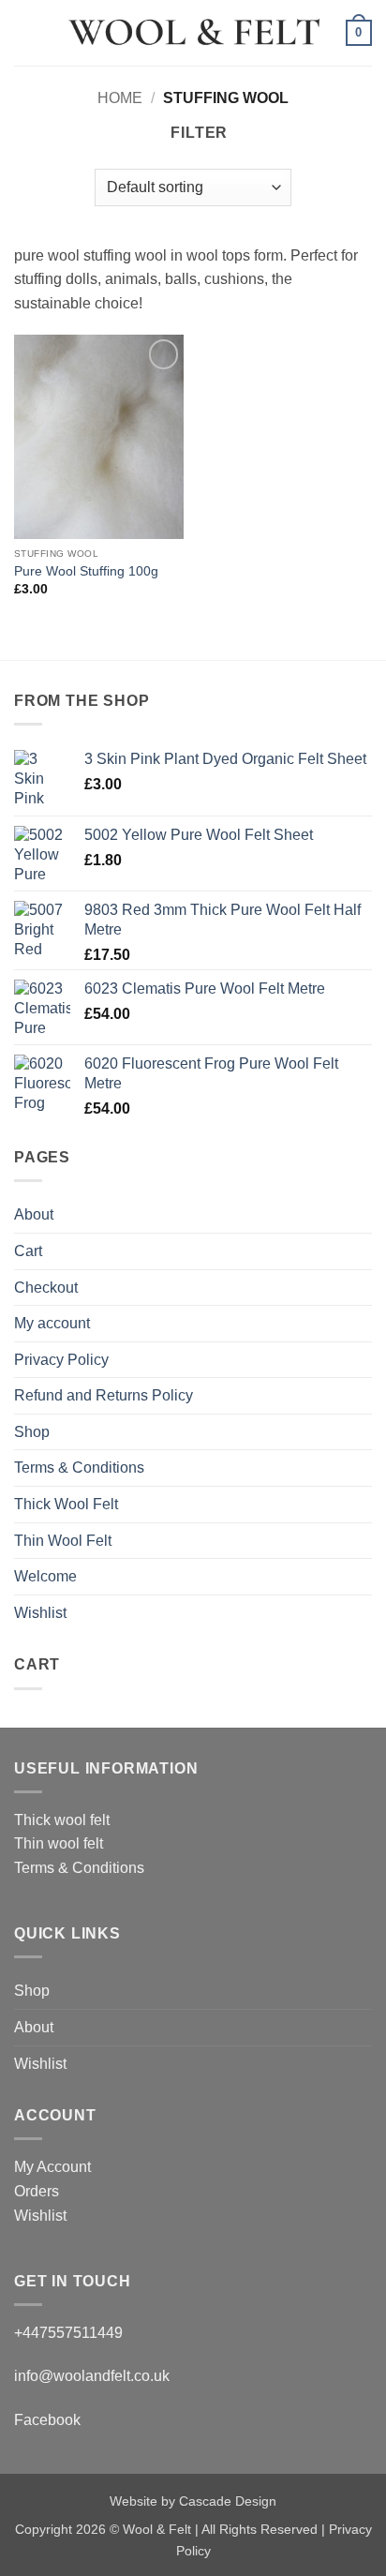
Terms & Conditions (79, 1468)
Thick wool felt (62, 1820)
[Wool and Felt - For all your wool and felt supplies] (193, 33)
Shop (32, 1432)
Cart (28, 1251)
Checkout (46, 1288)
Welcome (45, 1576)
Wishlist (40, 1613)
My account (52, 1323)
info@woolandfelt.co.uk (92, 2376)
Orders (37, 2191)
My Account (52, 2167)
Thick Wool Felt (66, 1504)
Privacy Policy (61, 1360)
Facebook (47, 2420)
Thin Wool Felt (63, 1541)
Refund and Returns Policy (104, 1395)
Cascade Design (228, 2501)
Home (120, 98)
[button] (25, 32)
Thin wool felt (59, 1843)
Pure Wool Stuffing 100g (86, 571)
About (34, 1214)
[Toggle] (361, 1324)
